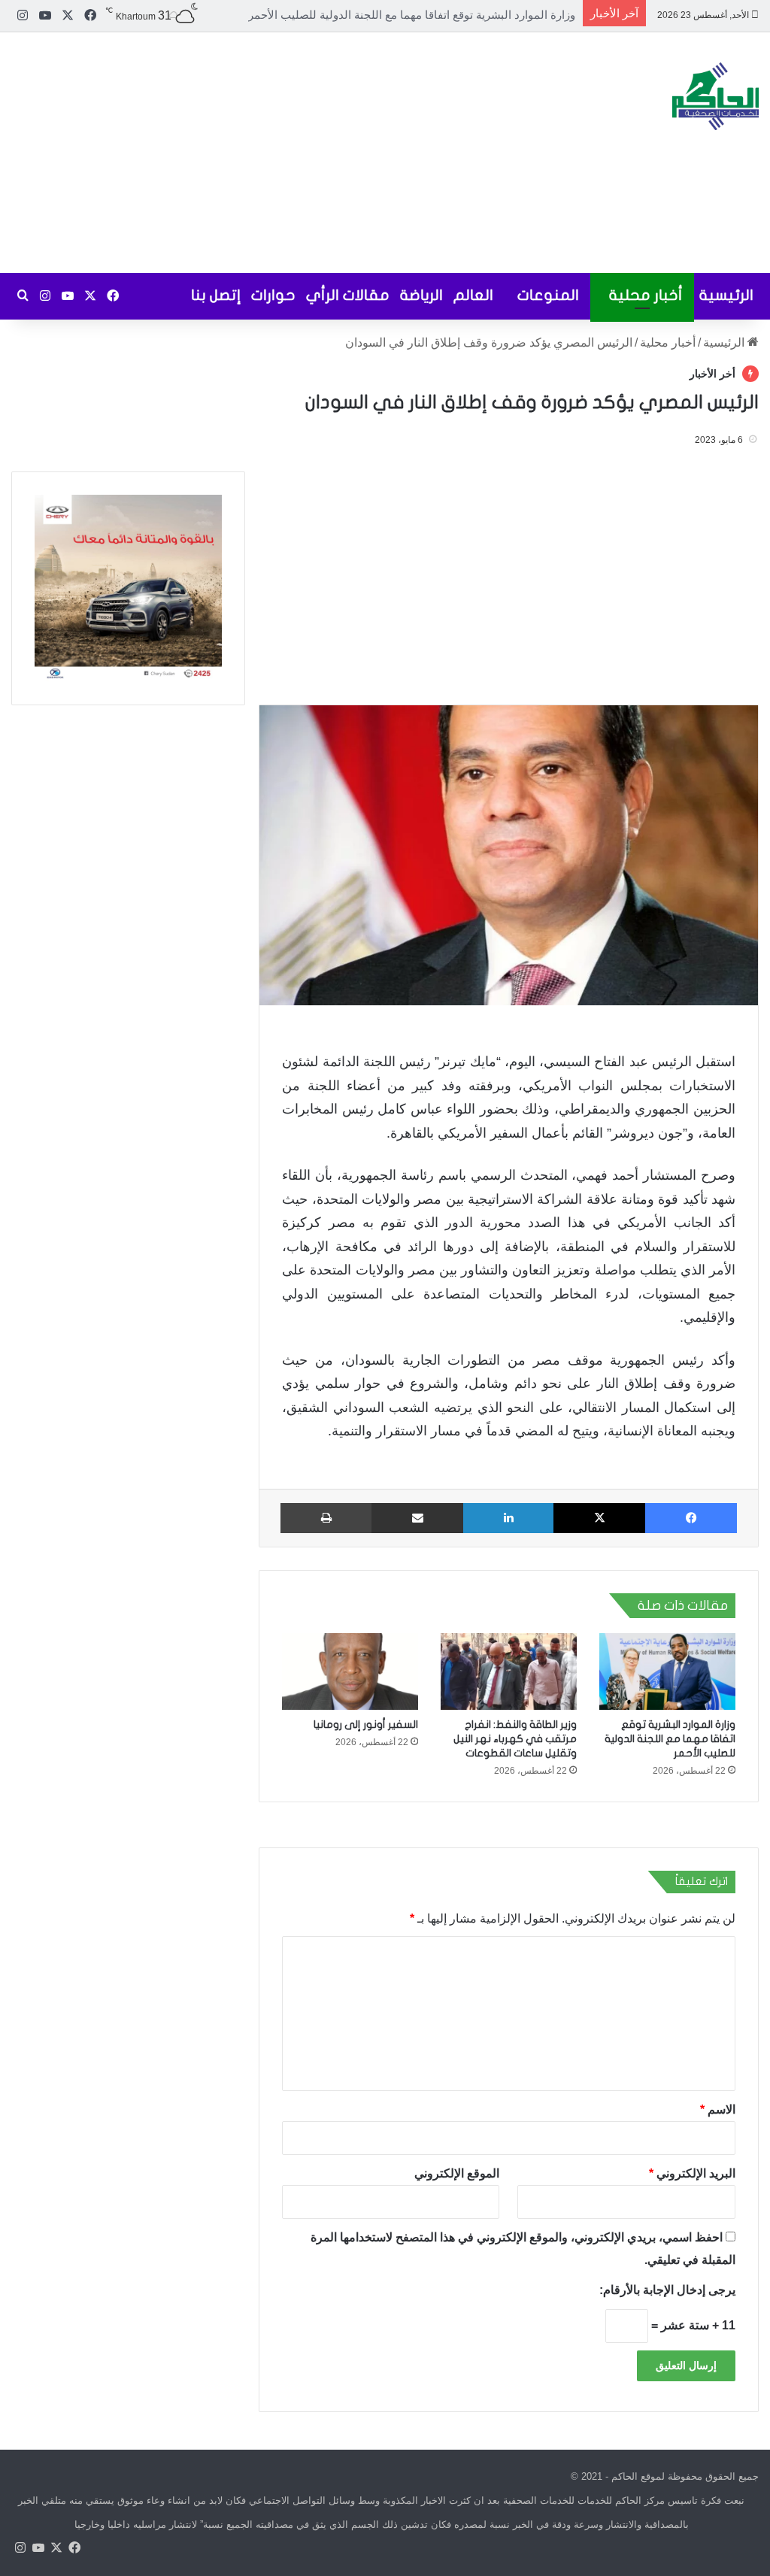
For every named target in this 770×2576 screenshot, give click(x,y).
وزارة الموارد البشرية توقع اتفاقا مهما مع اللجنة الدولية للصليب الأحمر (670, 1739)
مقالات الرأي (348, 295)
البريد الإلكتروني (692, 2173)
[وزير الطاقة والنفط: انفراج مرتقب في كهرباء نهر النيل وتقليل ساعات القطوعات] (509, 1671)
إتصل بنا (216, 295)
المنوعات (548, 295)
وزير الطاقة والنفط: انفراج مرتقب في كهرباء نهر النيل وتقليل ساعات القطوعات (388, 15)
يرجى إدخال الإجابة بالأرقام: (667, 2290)
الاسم (718, 2109)
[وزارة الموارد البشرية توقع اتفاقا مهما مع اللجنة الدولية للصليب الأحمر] (667, 1671)
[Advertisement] (257, 153)
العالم (473, 295)
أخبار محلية (646, 295)
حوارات (273, 295)
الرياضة (421, 295)
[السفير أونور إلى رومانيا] (350, 1671)
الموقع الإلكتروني (458, 2173)
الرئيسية (726, 295)
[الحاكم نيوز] (715, 96)
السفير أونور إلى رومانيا (366, 1724)
